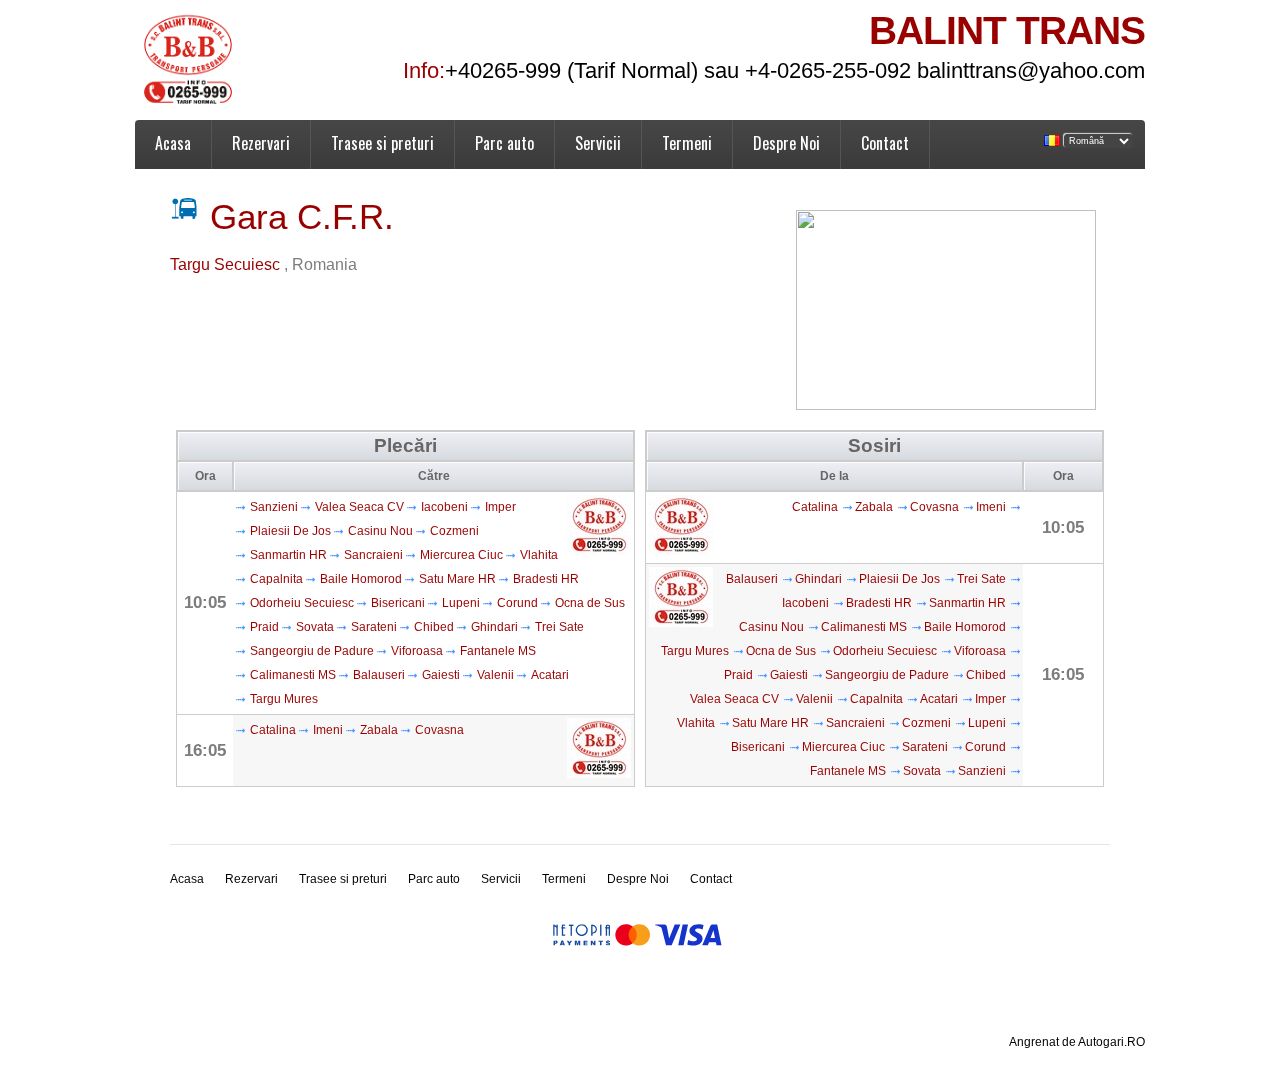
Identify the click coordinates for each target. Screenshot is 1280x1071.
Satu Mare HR (457, 579)
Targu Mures (284, 699)
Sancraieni (373, 555)
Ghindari (494, 627)
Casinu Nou (380, 531)
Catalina (273, 730)
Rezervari (261, 143)
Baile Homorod (361, 579)
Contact (885, 143)
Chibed (434, 627)
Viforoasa (417, 651)
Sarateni (374, 627)
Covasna (439, 730)
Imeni (328, 730)
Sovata (315, 627)
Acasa (173, 143)
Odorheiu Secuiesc (302, 603)
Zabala (379, 730)
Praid (264, 627)
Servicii (598, 143)
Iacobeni (444, 507)
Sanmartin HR (288, 555)
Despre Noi (786, 143)
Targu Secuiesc (227, 264)
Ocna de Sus (590, 603)
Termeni (687, 143)
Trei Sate (559, 627)
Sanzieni (274, 507)
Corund (517, 603)
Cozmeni (454, 531)
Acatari (550, 675)
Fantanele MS (498, 651)
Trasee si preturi (382, 143)
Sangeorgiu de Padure (312, 651)
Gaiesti (441, 675)
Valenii (495, 675)
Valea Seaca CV (359, 507)
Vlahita (539, 555)
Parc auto (504, 143)
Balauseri (379, 675)
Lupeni (461, 603)
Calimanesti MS (293, 675)
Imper (500, 507)
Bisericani (398, 603)
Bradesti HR (546, 579)
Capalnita (276, 579)
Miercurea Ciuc (461, 555)
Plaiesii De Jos (290, 531)
